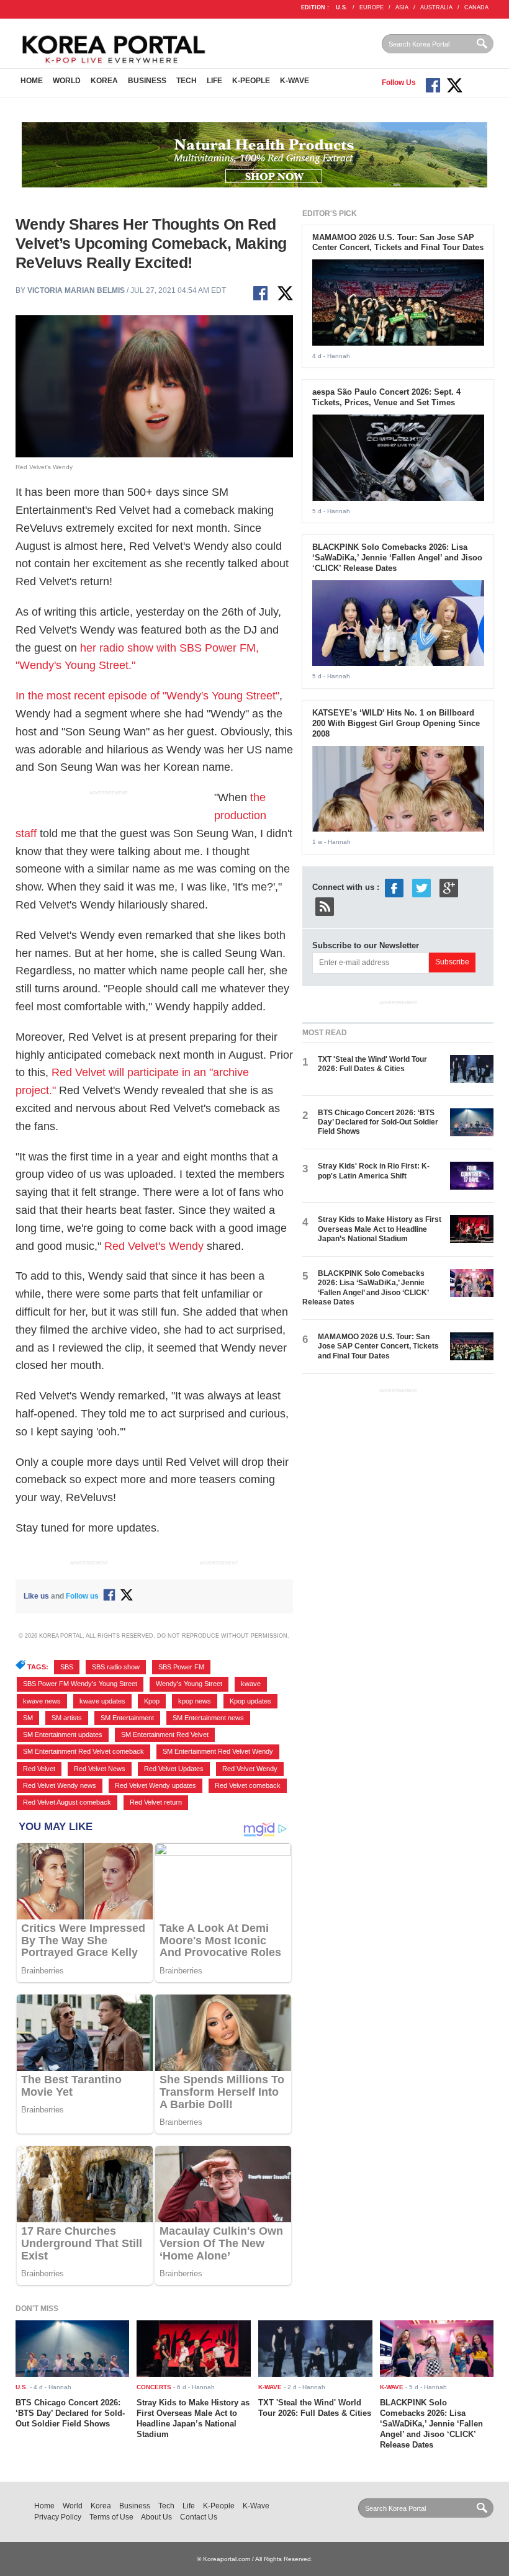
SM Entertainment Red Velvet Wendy (218, 1751)
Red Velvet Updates (174, 1769)
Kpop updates (250, 1701)
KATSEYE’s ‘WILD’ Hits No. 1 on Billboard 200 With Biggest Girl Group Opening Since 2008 (396, 723)
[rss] (325, 906)
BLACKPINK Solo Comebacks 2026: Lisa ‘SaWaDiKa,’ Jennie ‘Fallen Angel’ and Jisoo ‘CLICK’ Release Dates (397, 558)
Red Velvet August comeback (67, 1802)
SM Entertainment (127, 1718)
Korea (104, 81)
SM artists (67, 1718)
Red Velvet (39, 1769)
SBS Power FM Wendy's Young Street (80, 1684)
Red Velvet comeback (248, 1785)
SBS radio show (116, 1667)
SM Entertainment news (208, 1718)
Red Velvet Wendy (250, 1769)
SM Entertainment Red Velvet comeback (83, 1751)
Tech (187, 81)
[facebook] (394, 887)
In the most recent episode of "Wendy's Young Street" (147, 696)
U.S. (342, 7)
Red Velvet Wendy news (60, 1785)
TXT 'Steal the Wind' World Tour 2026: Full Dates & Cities (372, 1064)
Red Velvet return (156, 1802)
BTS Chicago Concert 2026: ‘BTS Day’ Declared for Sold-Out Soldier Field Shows (378, 1122)
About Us (156, 2517)
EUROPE (372, 7)
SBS (67, 1667)
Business (147, 81)
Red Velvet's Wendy (154, 1246)
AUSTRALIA (436, 7)
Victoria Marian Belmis (76, 290)
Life (214, 81)
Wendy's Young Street (189, 1684)
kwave (251, 1684)
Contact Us (199, 2517)
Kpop (152, 1701)
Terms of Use (111, 2517)
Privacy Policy (58, 2517)
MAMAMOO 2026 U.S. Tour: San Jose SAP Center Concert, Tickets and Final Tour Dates (398, 243)
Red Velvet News (100, 1769)
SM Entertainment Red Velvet (165, 1735)
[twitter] (421, 887)
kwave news (42, 1701)
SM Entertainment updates (63, 1735)
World (67, 81)
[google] (449, 887)
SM (28, 1718)
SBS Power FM (181, 1667)
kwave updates (102, 1701)
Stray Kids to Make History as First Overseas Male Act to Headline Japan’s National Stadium (380, 1229)
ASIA (402, 7)
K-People (251, 81)
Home (32, 81)
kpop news (195, 1701)
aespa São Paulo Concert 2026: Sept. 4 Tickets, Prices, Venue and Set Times (386, 397)
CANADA (476, 7)
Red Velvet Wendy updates (155, 1785)
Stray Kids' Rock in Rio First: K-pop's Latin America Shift (374, 1171)
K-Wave (295, 81)
